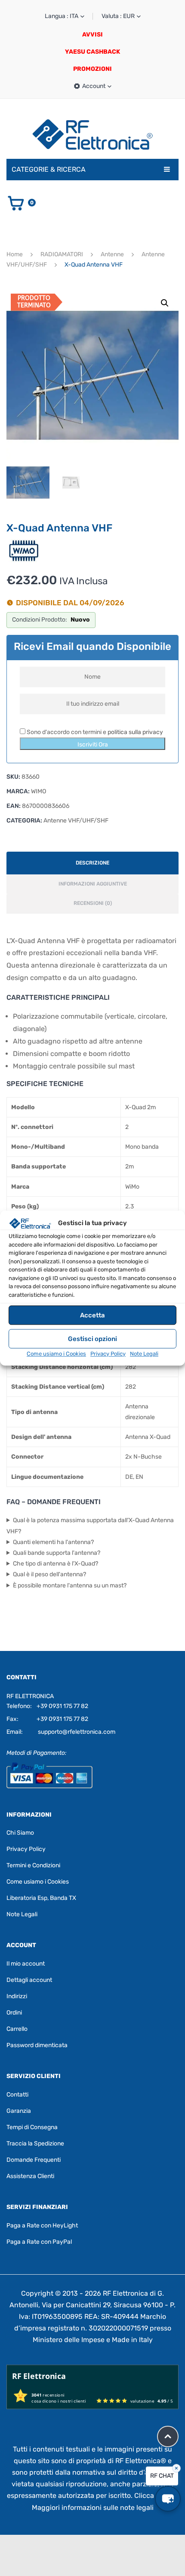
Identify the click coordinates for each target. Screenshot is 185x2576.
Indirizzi (17, 1996)
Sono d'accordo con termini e (94, 732)
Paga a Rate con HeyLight (42, 2226)
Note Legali (144, 1354)
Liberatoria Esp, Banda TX (41, 1898)
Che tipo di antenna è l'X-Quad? (55, 1564)
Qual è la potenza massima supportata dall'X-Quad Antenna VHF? (90, 1526)
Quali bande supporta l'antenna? (57, 1553)
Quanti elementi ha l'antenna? (53, 1542)
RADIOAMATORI (62, 254)
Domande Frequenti (34, 2160)
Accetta (92, 1315)
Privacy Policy (108, 1354)
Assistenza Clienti (30, 2176)
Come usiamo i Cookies (56, 1354)
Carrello (17, 2029)
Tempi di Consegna (32, 2127)
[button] (165, 303)
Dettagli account (29, 1980)
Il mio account (26, 1964)
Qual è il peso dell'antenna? (49, 1574)
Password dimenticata (37, 2045)
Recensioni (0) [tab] (93, 903)
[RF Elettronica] (92, 134)
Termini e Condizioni (33, 1865)
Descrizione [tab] (92, 863)
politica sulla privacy (135, 732)
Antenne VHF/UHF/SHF (76, 821)
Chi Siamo (20, 1833)
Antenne (112, 254)
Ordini (14, 2013)
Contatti (17, 2095)
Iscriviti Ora (93, 745)
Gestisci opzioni (92, 1339)
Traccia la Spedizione (35, 2144)
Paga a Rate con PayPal (39, 2242)
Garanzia (19, 2111)
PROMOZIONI (92, 69)
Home (15, 254)
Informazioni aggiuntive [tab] (93, 884)
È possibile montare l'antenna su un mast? (70, 1585)
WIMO (39, 791)
